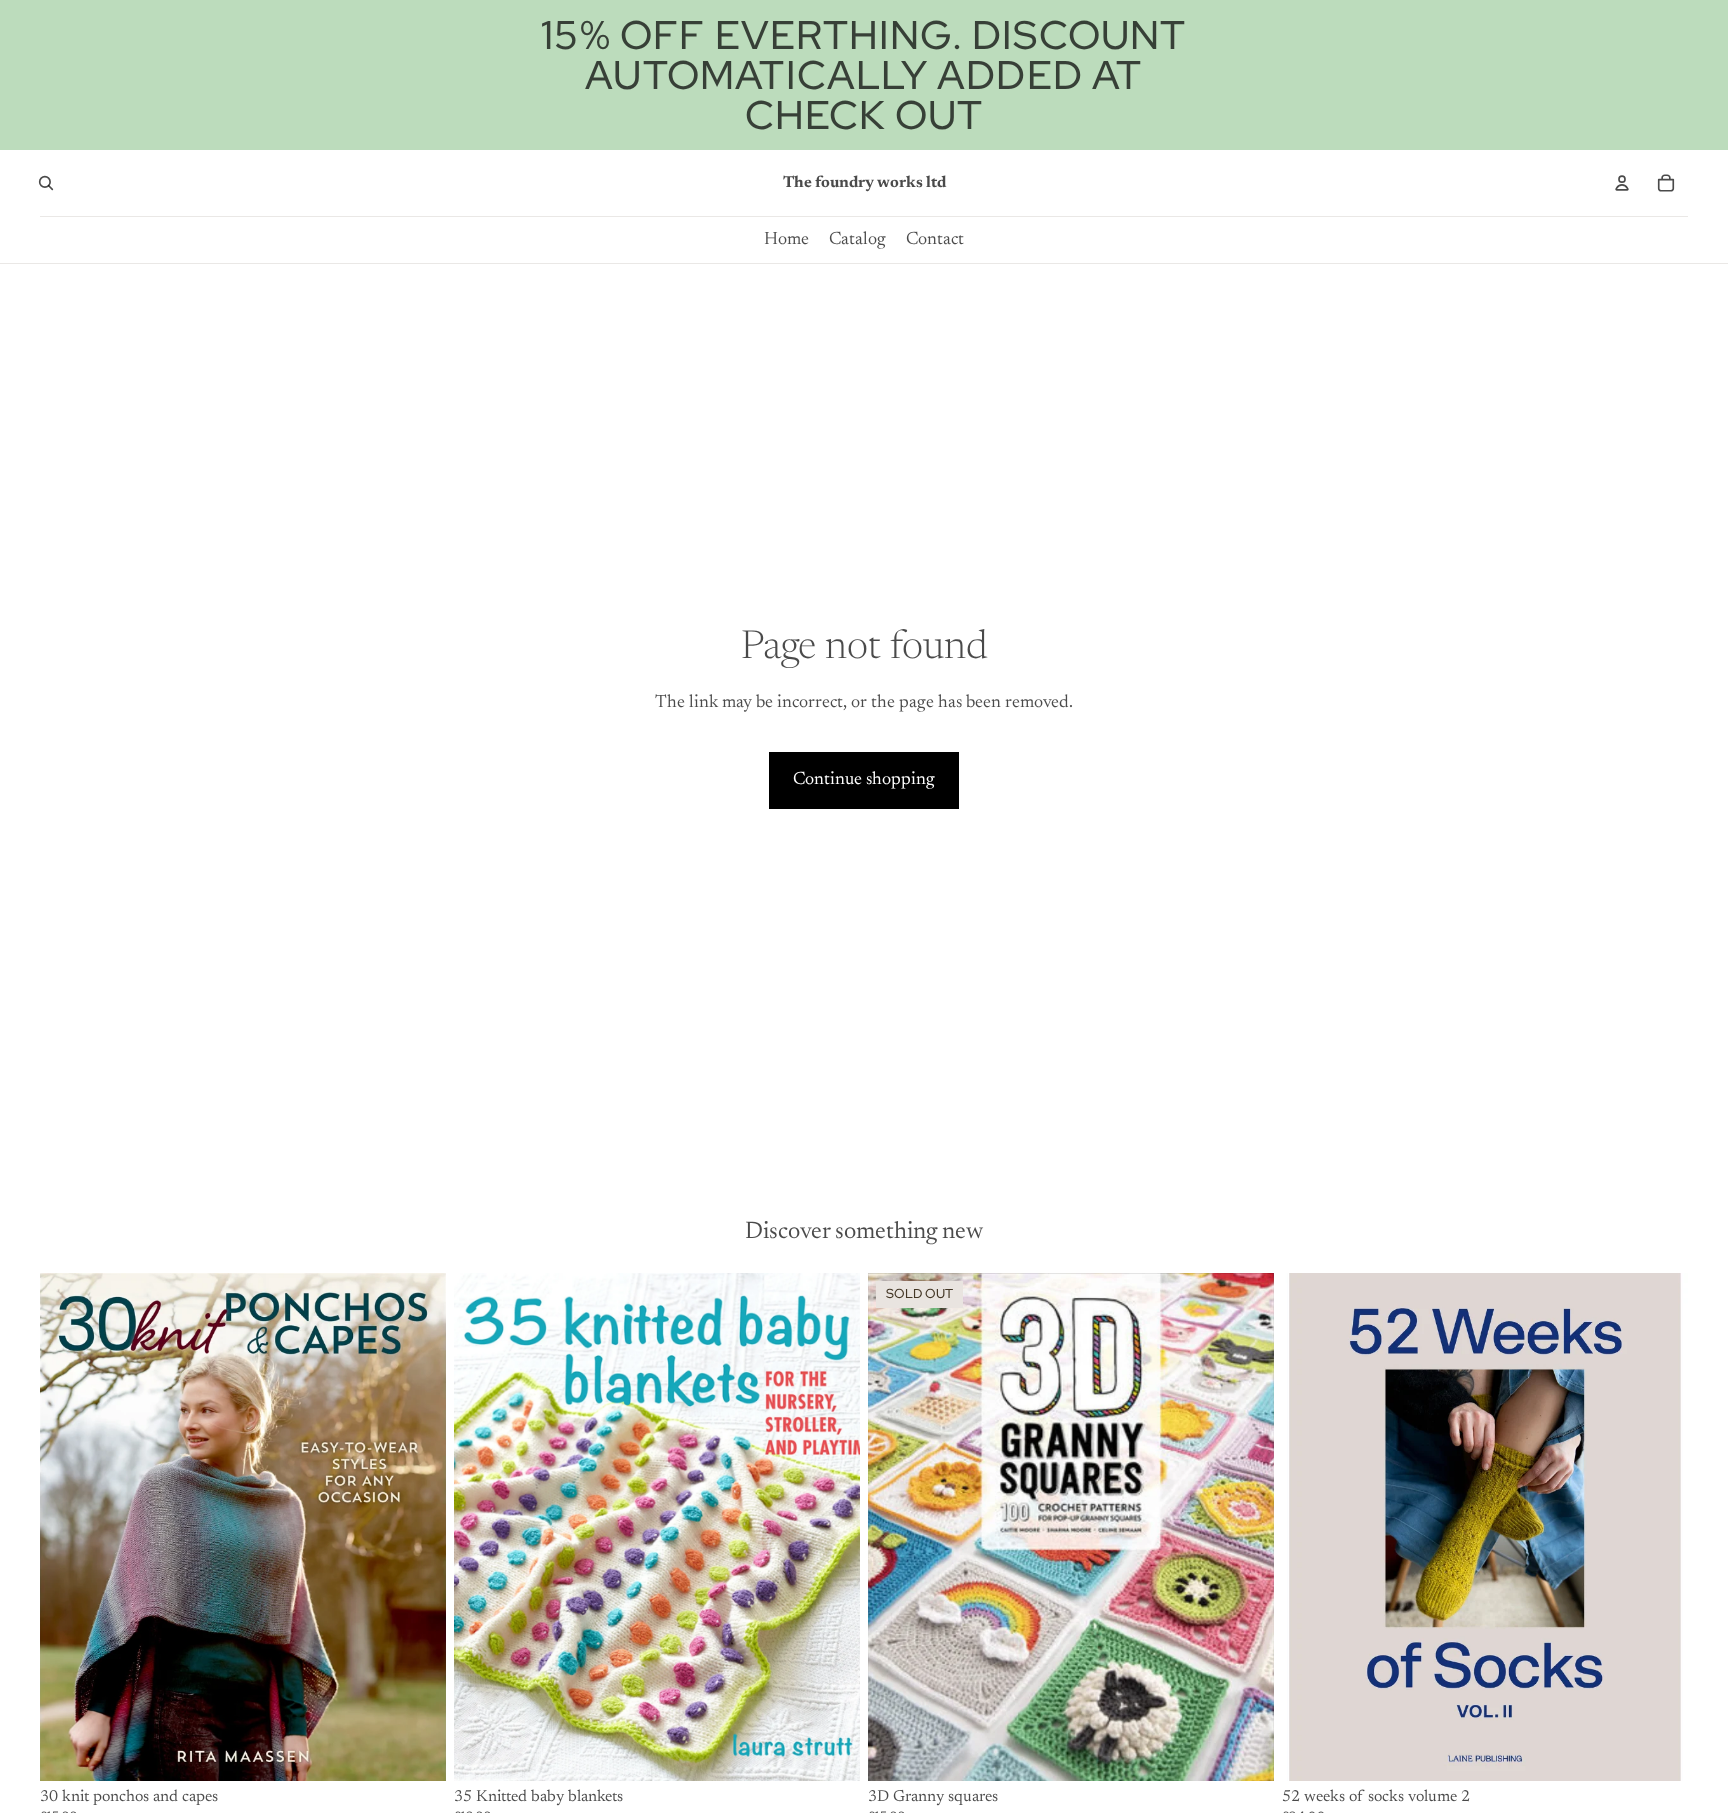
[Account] (1622, 183)
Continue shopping (864, 780)
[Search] (46, 183)
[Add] (415, 1750)
